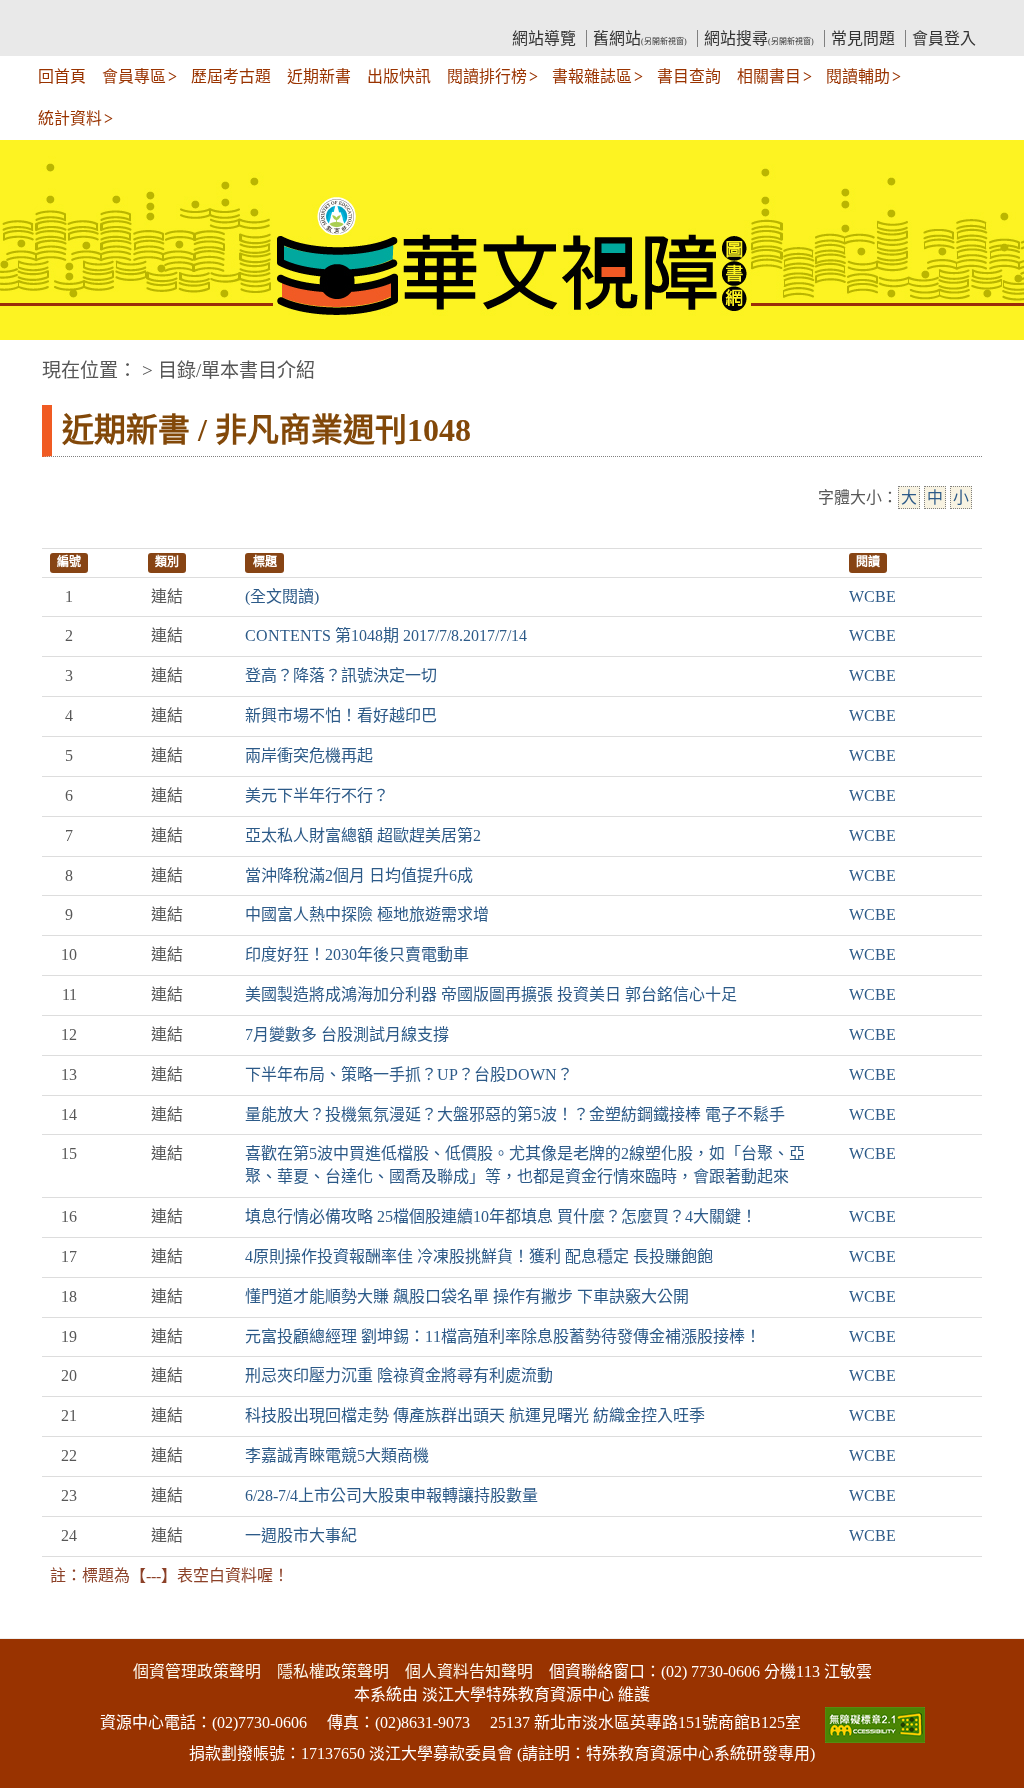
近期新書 (319, 76)
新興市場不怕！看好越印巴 (341, 715)
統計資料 (70, 118)
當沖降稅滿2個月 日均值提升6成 (359, 875)
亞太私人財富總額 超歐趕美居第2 (363, 835)
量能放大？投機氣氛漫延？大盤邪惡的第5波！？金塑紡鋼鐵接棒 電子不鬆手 (515, 1114)
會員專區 (134, 76)
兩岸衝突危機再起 (309, 755)
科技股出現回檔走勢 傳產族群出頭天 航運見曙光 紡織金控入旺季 (475, 1415)
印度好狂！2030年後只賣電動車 (357, 954)
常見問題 (863, 38)
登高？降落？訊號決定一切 (341, 675)
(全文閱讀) (282, 596)
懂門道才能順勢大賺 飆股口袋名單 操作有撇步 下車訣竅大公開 (467, 1296)
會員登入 (944, 38)
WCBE (872, 596)
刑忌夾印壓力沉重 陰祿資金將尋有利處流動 (399, 1375)
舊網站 (640, 38)
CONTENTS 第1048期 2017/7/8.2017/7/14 (386, 635)
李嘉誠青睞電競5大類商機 (337, 1455)
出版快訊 (399, 76)
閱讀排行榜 (487, 76)
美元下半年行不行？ (317, 795)
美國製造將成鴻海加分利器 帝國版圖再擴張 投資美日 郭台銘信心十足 (491, 994)
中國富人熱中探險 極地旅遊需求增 (367, 914)
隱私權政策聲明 (333, 1671)
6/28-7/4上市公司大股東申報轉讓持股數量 (391, 1495)
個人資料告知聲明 (469, 1671)
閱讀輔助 (858, 76)
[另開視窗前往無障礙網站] (873, 1722)
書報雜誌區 (592, 76)
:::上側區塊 (80, 15)
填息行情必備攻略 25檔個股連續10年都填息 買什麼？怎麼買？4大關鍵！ (501, 1216)
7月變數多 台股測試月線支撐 (347, 1034)
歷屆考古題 (231, 76)
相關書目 (769, 76)
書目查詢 (689, 76)
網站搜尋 (759, 38)
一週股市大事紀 (301, 1535)
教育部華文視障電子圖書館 (218, 15)
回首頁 (62, 76)
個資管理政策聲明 (197, 1671)
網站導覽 (544, 38)
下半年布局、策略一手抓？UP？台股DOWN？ (409, 1074)
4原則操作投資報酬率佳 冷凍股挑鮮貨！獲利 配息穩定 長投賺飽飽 (479, 1256)
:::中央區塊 (38, 360)
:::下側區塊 (38, 1626)
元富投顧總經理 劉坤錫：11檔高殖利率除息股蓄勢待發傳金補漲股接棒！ (503, 1336)
